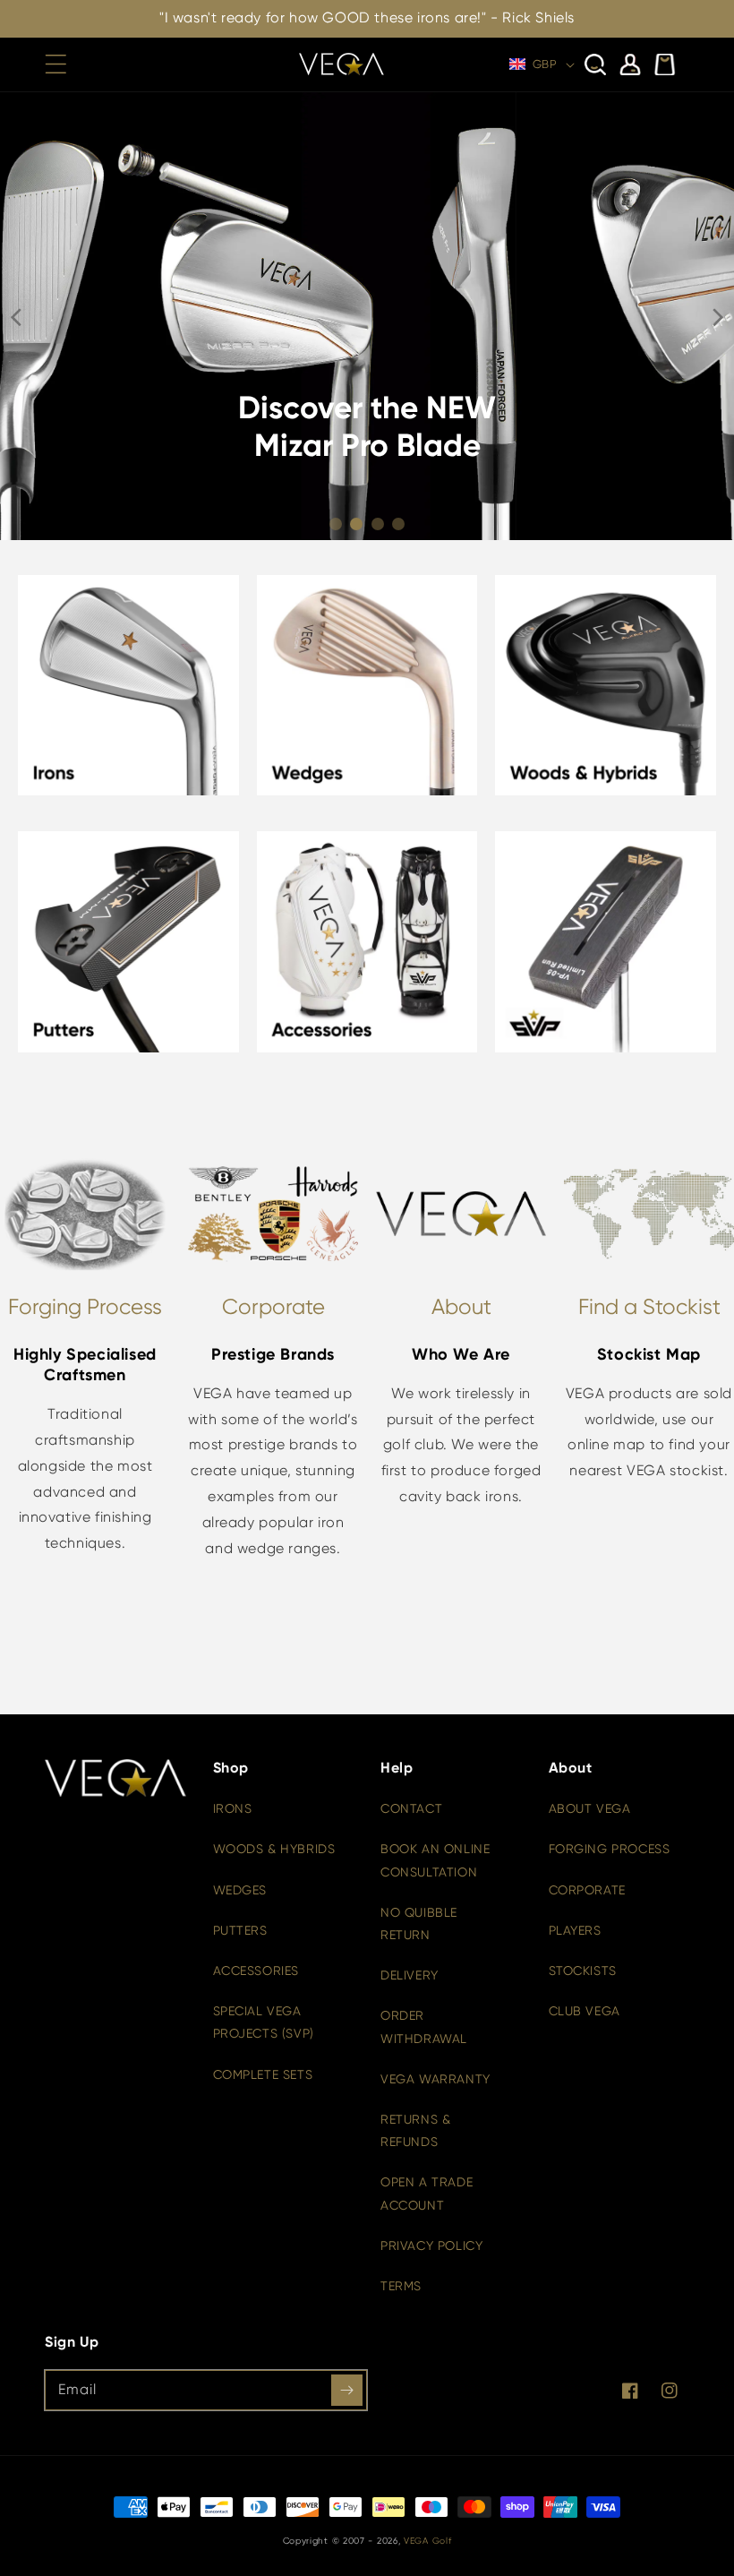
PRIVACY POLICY (431, 2245)
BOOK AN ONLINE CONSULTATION (435, 1860)
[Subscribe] (347, 2390)
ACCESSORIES (256, 1971)
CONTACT (411, 1808)
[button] (55, 64)
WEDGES (240, 1890)
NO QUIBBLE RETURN (419, 1923)
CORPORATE (587, 1890)
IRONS (233, 1808)
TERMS (401, 2286)
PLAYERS (575, 1930)
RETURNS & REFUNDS (415, 2130)
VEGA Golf (427, 2541)
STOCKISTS (583, 1971)
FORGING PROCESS (610, 1849)
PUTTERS (240, 1930)
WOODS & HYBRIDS (274, 1849)
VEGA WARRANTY (435, 2079)
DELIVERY (410, 1975)
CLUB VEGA (585, 2011)
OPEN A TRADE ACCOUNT (427, 2193)
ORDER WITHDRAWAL (424, 2026)
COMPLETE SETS (263, 2074)
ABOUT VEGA (590, 1808)
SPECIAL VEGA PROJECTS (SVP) (264, 2022)
